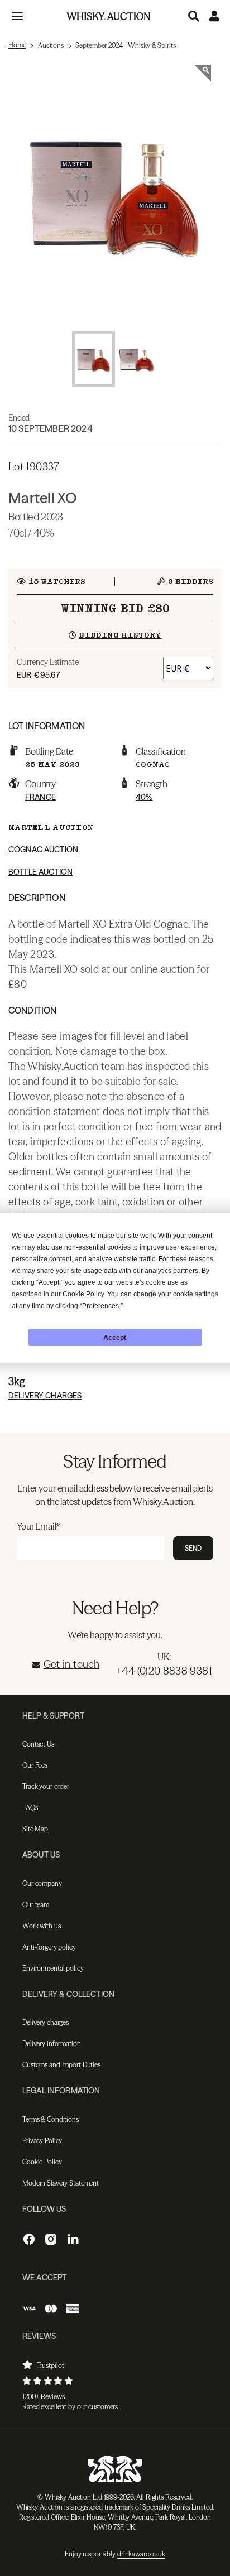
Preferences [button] (100, 1306)
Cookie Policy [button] (83, 1294)
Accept (115, 1338)
